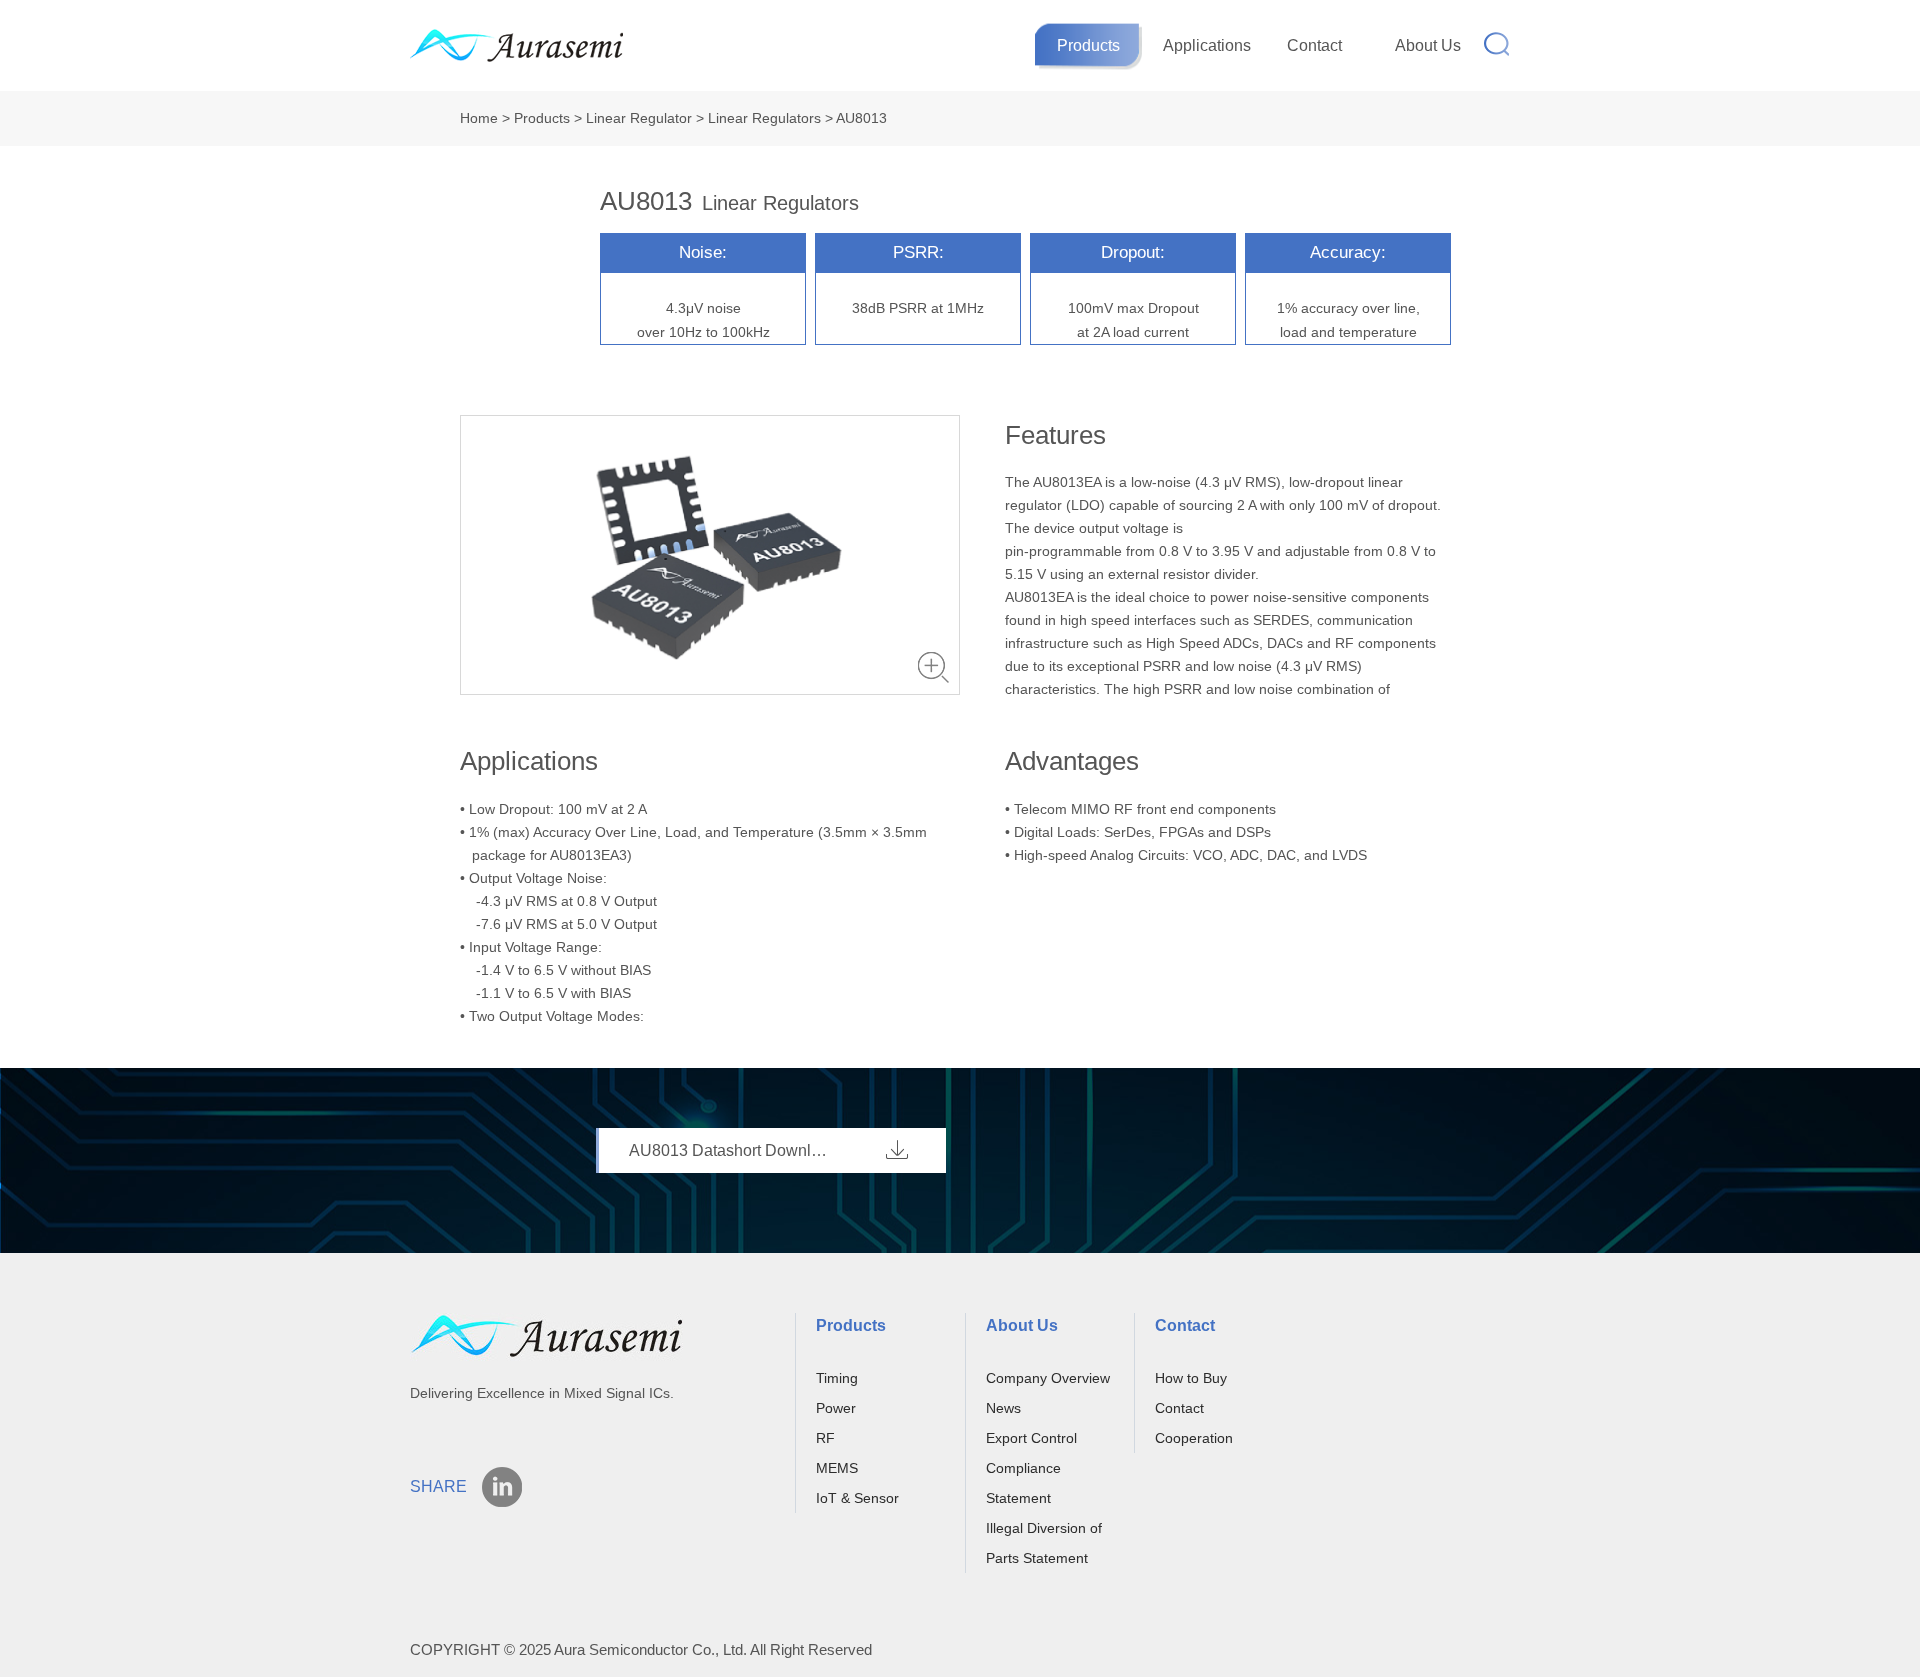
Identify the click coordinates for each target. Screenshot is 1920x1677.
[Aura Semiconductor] (534, 47)
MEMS (837, 1468)
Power (836, 1408)
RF (825, 1438)
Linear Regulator (639, 118)
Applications (1207, 45)
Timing (837, 1378)
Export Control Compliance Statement (1031, 1468)
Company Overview (1048, 1378)
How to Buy (1191, 1378)
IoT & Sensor (857, 1498)
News (1003, 1408)
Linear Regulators (764, 118)
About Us (1428, 45)
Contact (1314, 45)
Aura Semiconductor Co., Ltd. (650, 1649)
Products (1088, 45)
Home (479, 118)
